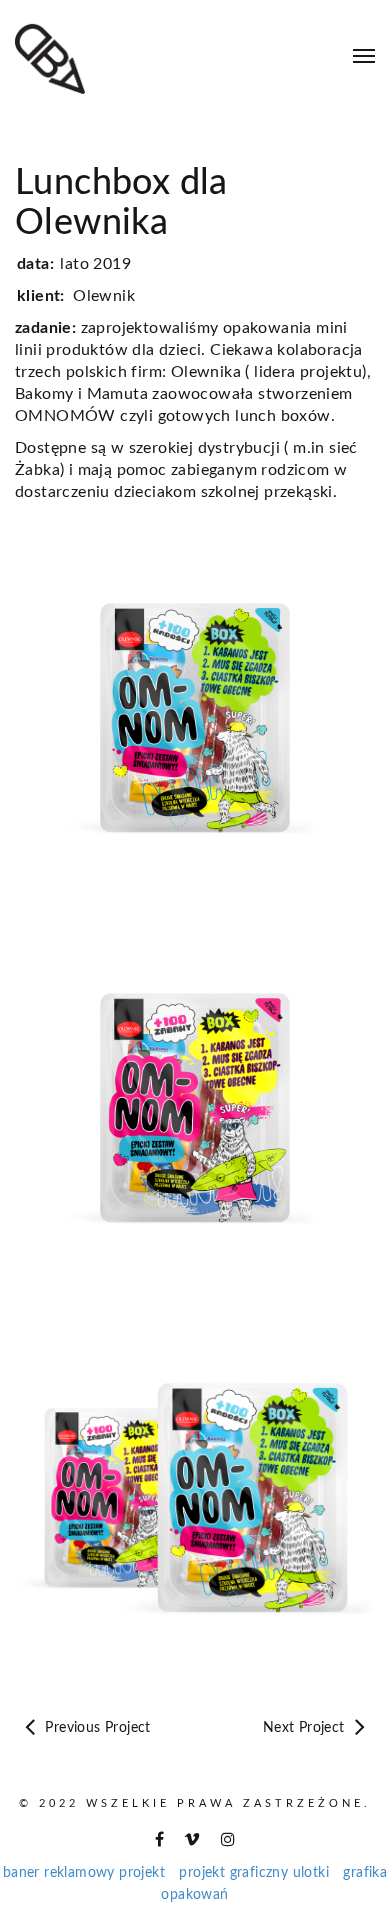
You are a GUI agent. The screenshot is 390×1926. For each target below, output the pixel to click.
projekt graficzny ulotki (254, 1873)
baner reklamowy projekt (84, 1873)
